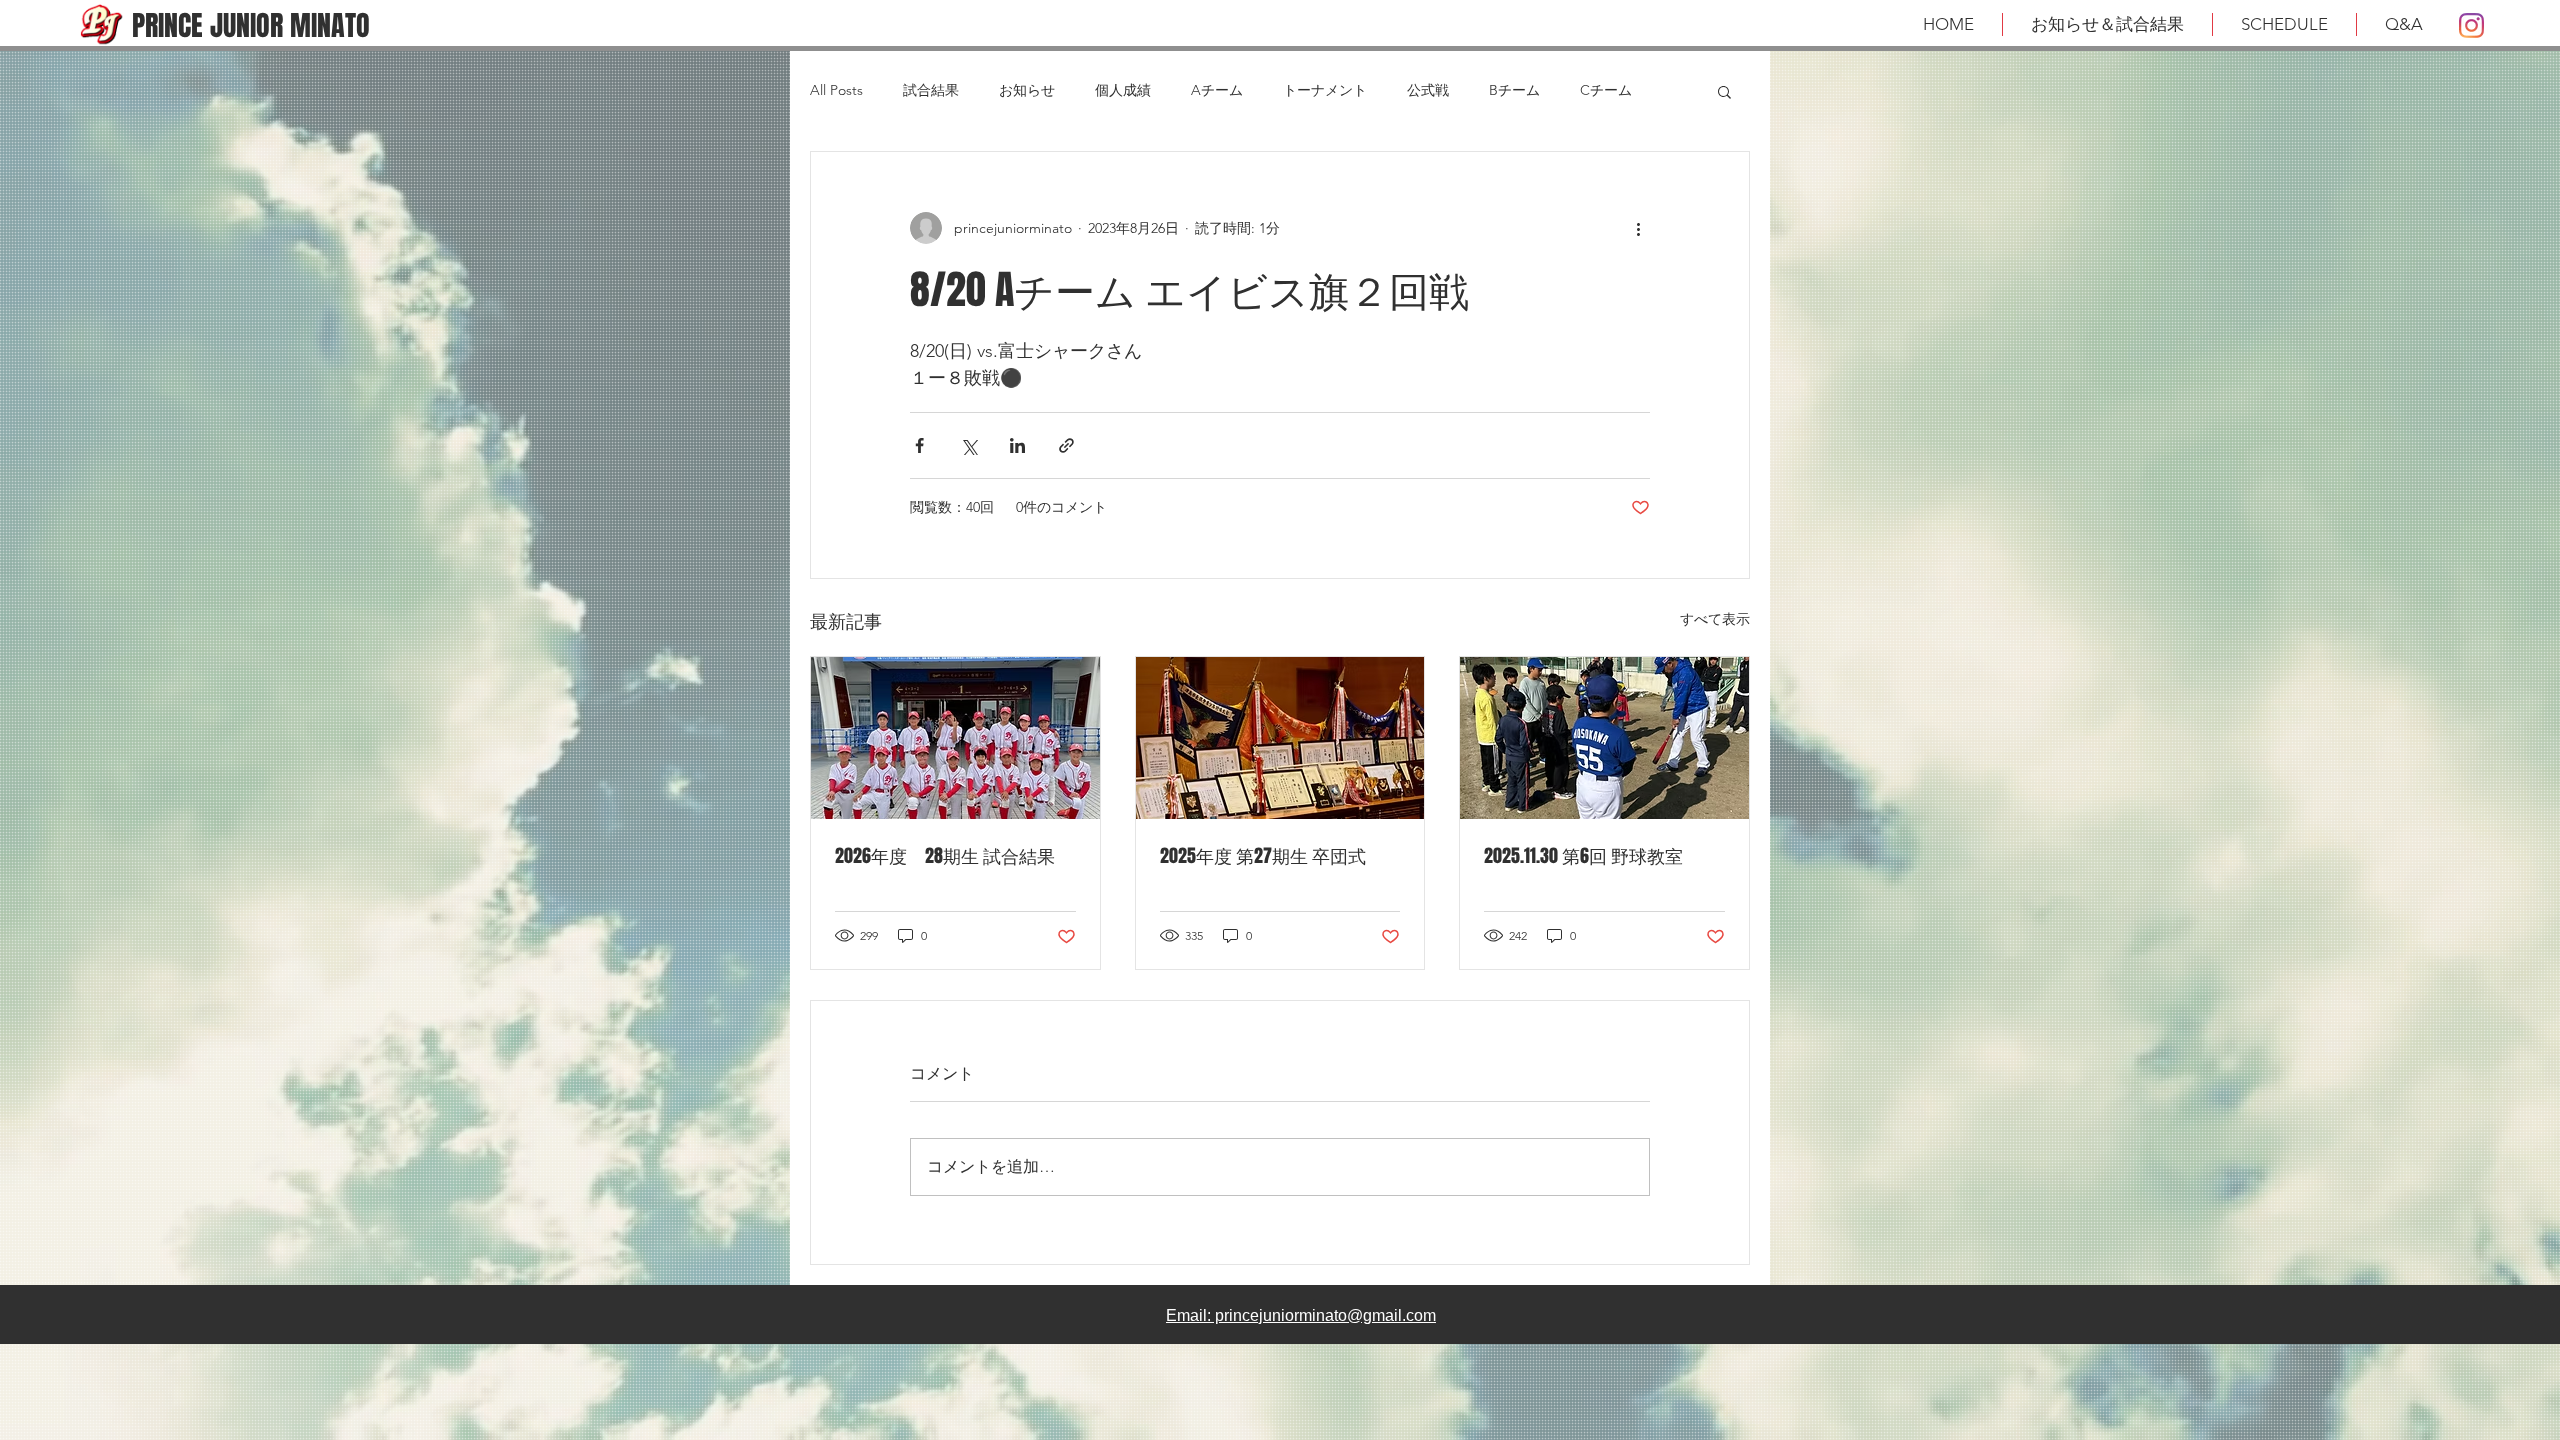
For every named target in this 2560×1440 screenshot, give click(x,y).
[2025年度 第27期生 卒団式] (1280, 738)
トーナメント (1325, 90)
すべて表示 (1715, 619)
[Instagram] (2471, 25)
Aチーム (1217, 90)
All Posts (836, 90)
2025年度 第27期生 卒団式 (1263, 856)
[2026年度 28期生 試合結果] (955, 738)
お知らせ (1027, 90)
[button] (1724, 91)
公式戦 (1428, 90)
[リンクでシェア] (1066, 445)
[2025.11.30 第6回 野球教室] (1604, 738)
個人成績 (1123, 90)
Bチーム (1514, 90)
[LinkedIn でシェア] (1017, 445)
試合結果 (931, 90)
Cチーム (1606, 90)
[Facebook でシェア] (919, 445)
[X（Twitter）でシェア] (968, 445)
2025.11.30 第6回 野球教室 (1583, 856)
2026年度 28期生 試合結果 (945, 856)
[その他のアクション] (1638, 228)
